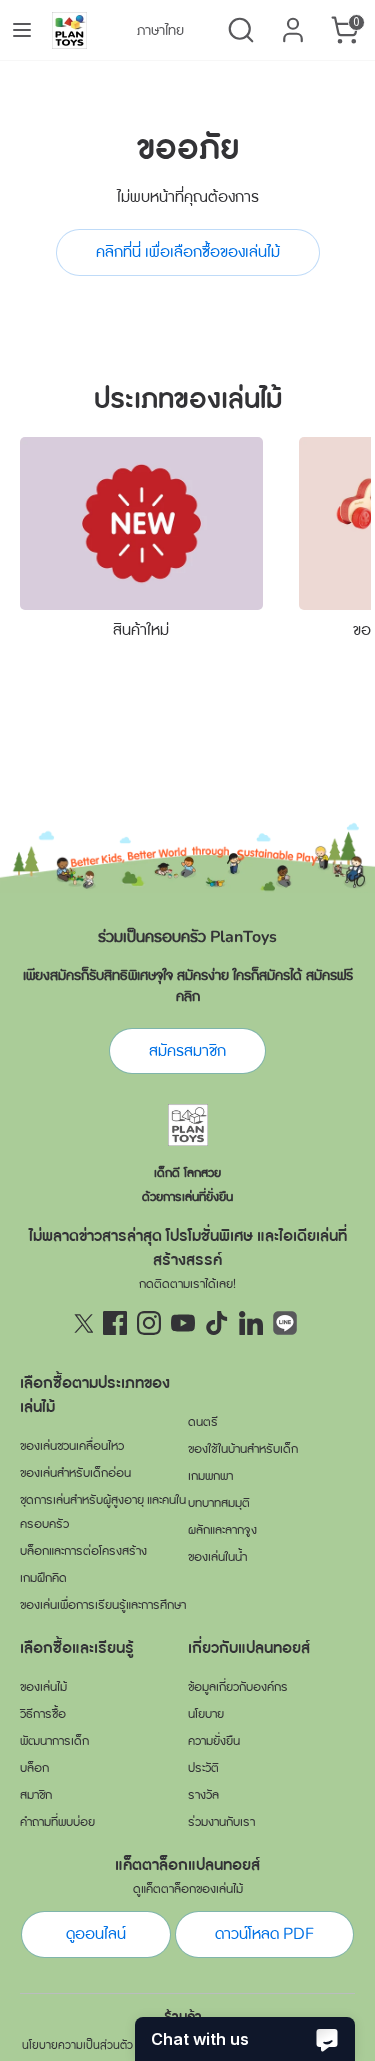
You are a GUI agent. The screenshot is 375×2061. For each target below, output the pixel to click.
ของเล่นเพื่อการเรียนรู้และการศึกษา (103, 1605)
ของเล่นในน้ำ (217, 1557)
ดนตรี (203, 1422)
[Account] (293, 22)
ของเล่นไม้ (43, 1687)
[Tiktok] (217, 1323)
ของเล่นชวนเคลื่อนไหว (72, 1446)
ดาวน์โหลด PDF (264, 1934)
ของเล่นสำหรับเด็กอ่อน (75, 1473)
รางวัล (203, 1795)
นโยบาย (206, 1714)
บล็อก (34, 1768)
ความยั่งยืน (214, 1741)
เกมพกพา (210, 1476)
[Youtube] (183, 1323)
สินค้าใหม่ (141, 630)
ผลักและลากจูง (222, 1530)
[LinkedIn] (251, 1323)
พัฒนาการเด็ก (54, 1741)
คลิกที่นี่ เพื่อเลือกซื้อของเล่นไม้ (188, 252)
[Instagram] (149, 1323)
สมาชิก (36, 1795)
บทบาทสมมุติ (219, 1503)
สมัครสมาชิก (187, 1051)
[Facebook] (115, 1323)
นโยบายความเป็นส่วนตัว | (80, 2045)
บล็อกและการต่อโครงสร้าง (83, 1551)
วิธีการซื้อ (43, 1714)
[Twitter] (81, 1323)
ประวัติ (203, 1768)
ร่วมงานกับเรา (221, 1822)
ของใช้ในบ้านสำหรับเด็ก (243, 1449)
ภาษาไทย (160, 30)
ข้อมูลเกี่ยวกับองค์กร (238, 1687)
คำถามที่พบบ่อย (57, 1822)
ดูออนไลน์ (96, 1934)
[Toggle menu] (22, 30)
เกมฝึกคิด (43, 1578)
